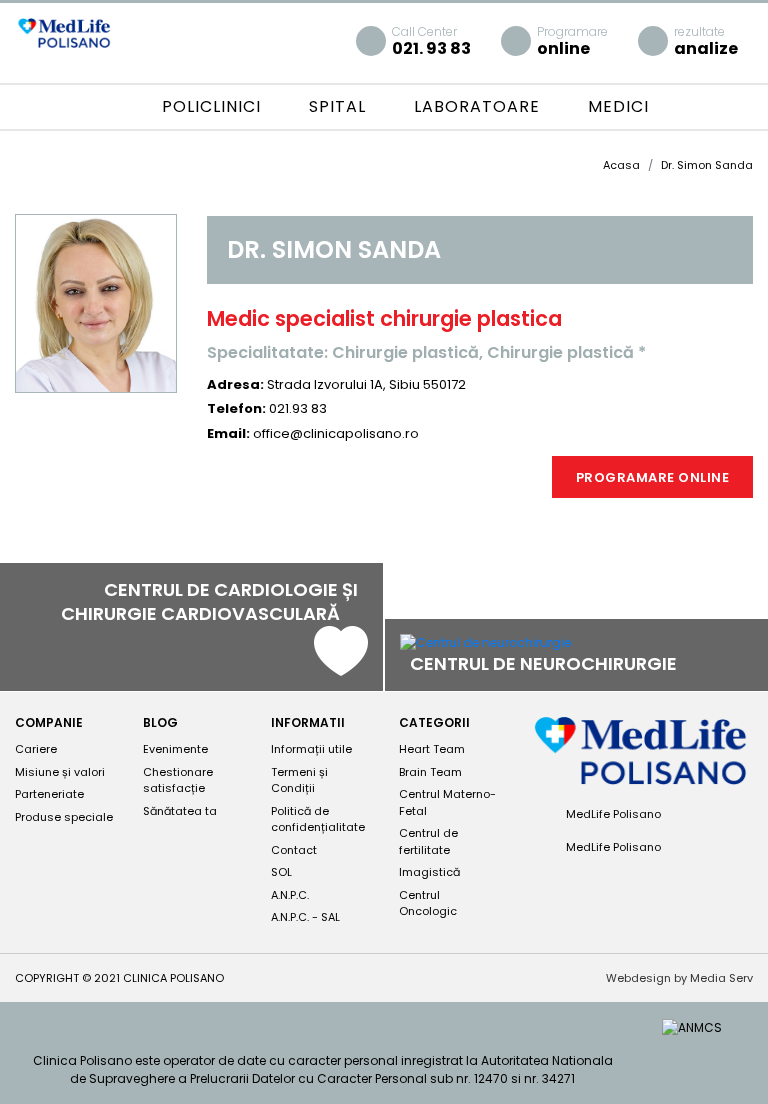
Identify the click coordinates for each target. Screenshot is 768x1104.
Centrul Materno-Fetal (447, 802)
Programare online (653, 477)
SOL (281, 872)
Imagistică (429, 872)
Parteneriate (49, 794)
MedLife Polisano (612, 814)
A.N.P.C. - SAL (305, 917)
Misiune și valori (60, 772)
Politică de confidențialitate (318, 819)
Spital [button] (340, 106)
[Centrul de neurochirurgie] (485, 642)
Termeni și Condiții (299, 780)
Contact (294, 850)
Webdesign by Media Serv (679, 978)
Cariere (36, 749)
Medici (618, 106)
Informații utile (311, 749)
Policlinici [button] (214, 106)
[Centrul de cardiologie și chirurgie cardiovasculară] (341, 666)
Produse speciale (64, 817)
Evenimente (175, 749)
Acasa (621, 165)
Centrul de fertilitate (428, 841)
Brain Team (430, 772)
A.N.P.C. (290, 895)
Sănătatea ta (180, 811)
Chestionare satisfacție (178, 780)
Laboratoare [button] (479, 106)
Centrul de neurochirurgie (545, 663)
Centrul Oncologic (428, 903)
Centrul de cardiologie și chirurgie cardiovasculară (209, 601)
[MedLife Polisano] (64, 31)
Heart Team (432, 749)
